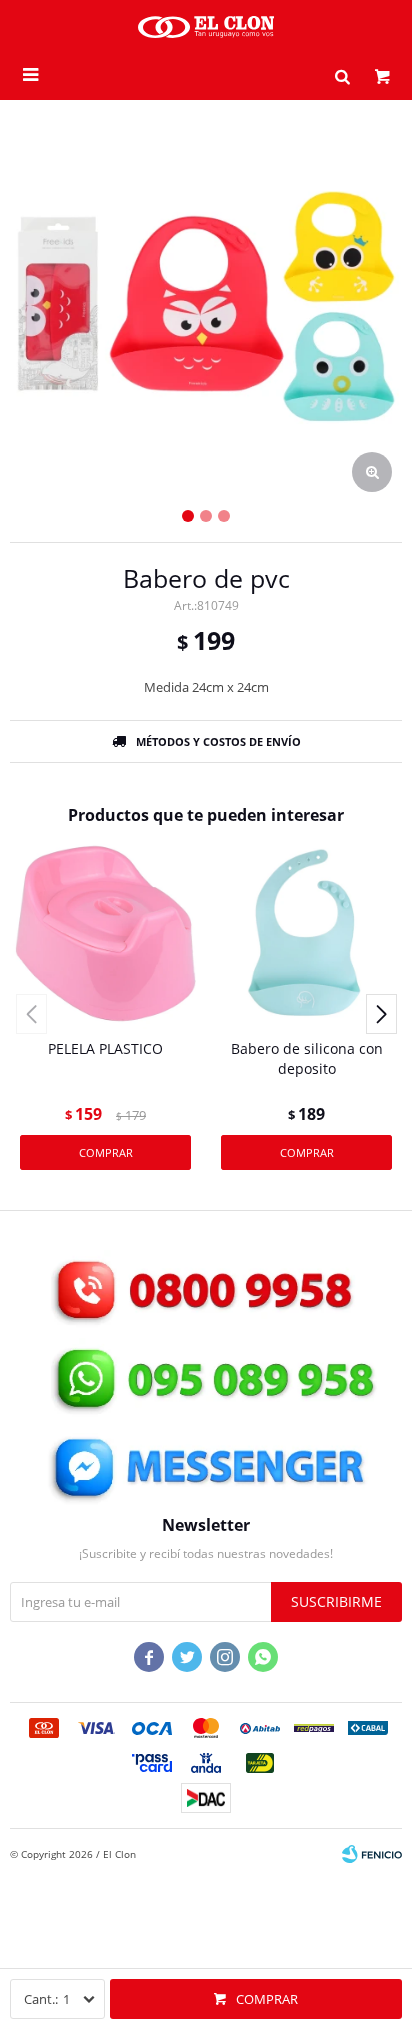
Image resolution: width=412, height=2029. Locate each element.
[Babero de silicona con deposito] (306, 933)
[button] (342, 75)
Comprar (267, 1999)
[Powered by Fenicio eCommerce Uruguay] (372, 1854)
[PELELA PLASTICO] (105, 933)
